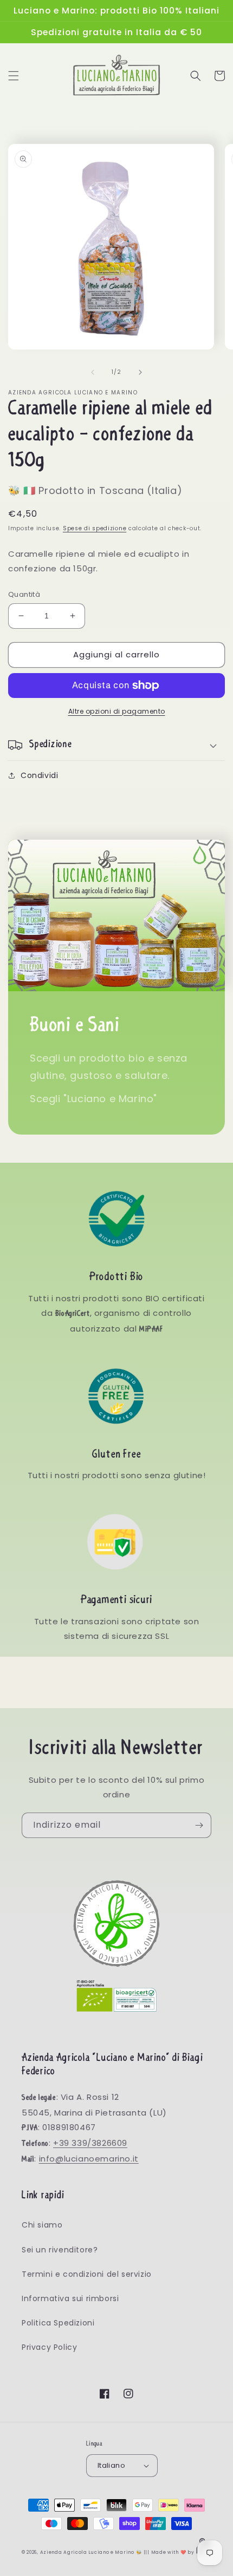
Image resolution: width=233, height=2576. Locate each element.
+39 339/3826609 (90, 2143)
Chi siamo (42, 2225)
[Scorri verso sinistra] (93, 372)
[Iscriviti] (199, 1825)
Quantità (24, 594)
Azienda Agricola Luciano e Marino (87, 2552)
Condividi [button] (39, 775)
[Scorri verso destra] (140, 372)
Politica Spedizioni (58, 2323)
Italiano (111, 2465)
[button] (14, 76)
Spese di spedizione (95, 528)
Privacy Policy (49, 2347)
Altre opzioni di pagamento (117, 711)
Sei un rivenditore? (60, 2250)
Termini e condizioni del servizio (87, 2274)
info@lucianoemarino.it (89, 2159)
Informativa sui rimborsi (70, 2298)
